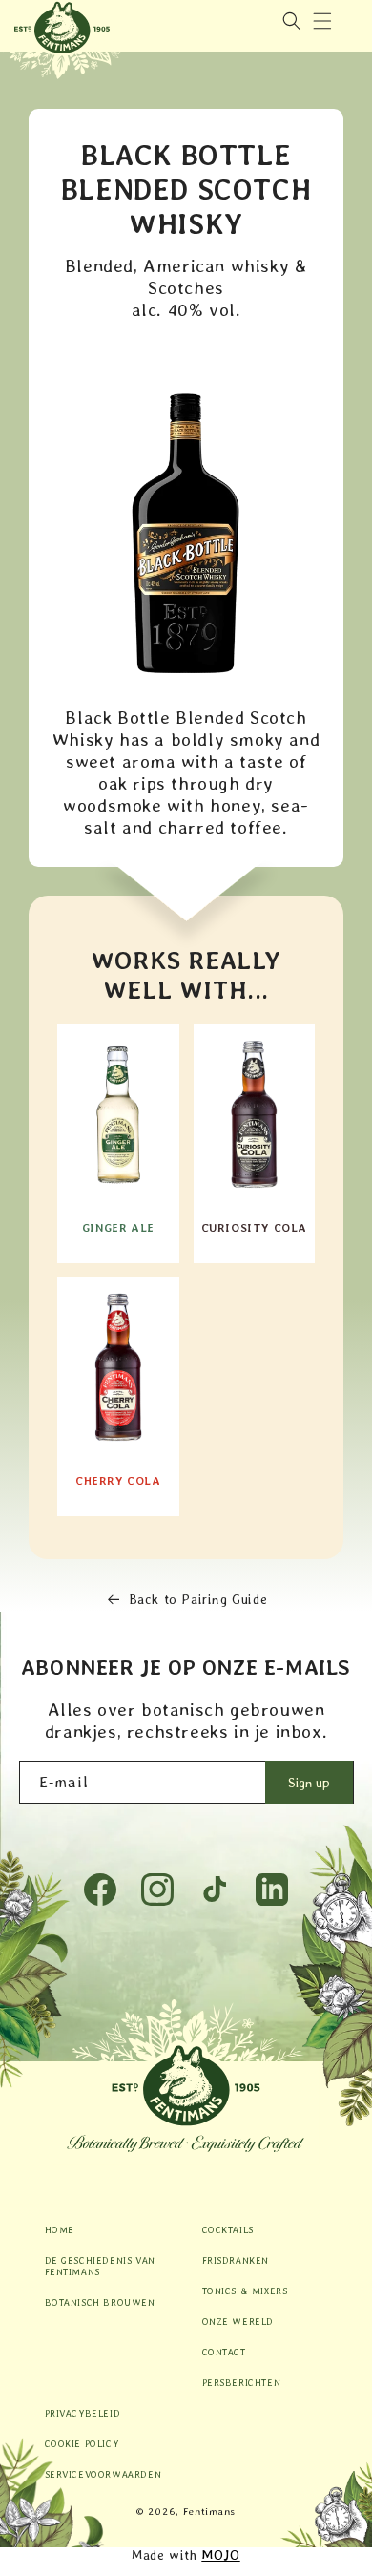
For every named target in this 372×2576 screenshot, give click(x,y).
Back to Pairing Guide (198, 1599)
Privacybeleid (83, 2413)
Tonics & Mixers (245, 2291)
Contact (224, 2352)
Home (60, 2229)
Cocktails (228, 2229)
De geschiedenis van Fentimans (100, 2266)
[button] (322, 21)
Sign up (309, 1783)
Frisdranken (236, 2260)
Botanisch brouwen (100, 2302)
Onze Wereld (238, 2321)
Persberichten (242, 2382)
